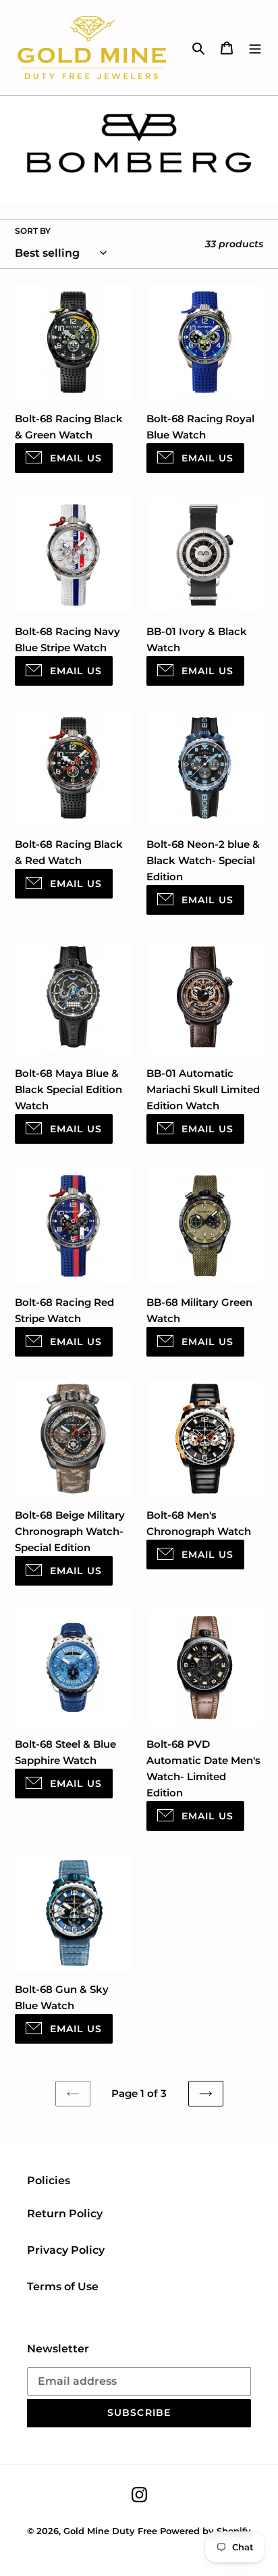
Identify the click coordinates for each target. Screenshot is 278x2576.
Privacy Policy (66, 2250)
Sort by (33, 231)
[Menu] (255, 48)
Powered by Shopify (205, 2531)
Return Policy (65, 2214)
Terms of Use (63, 2287)
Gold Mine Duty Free (110, 2531)
